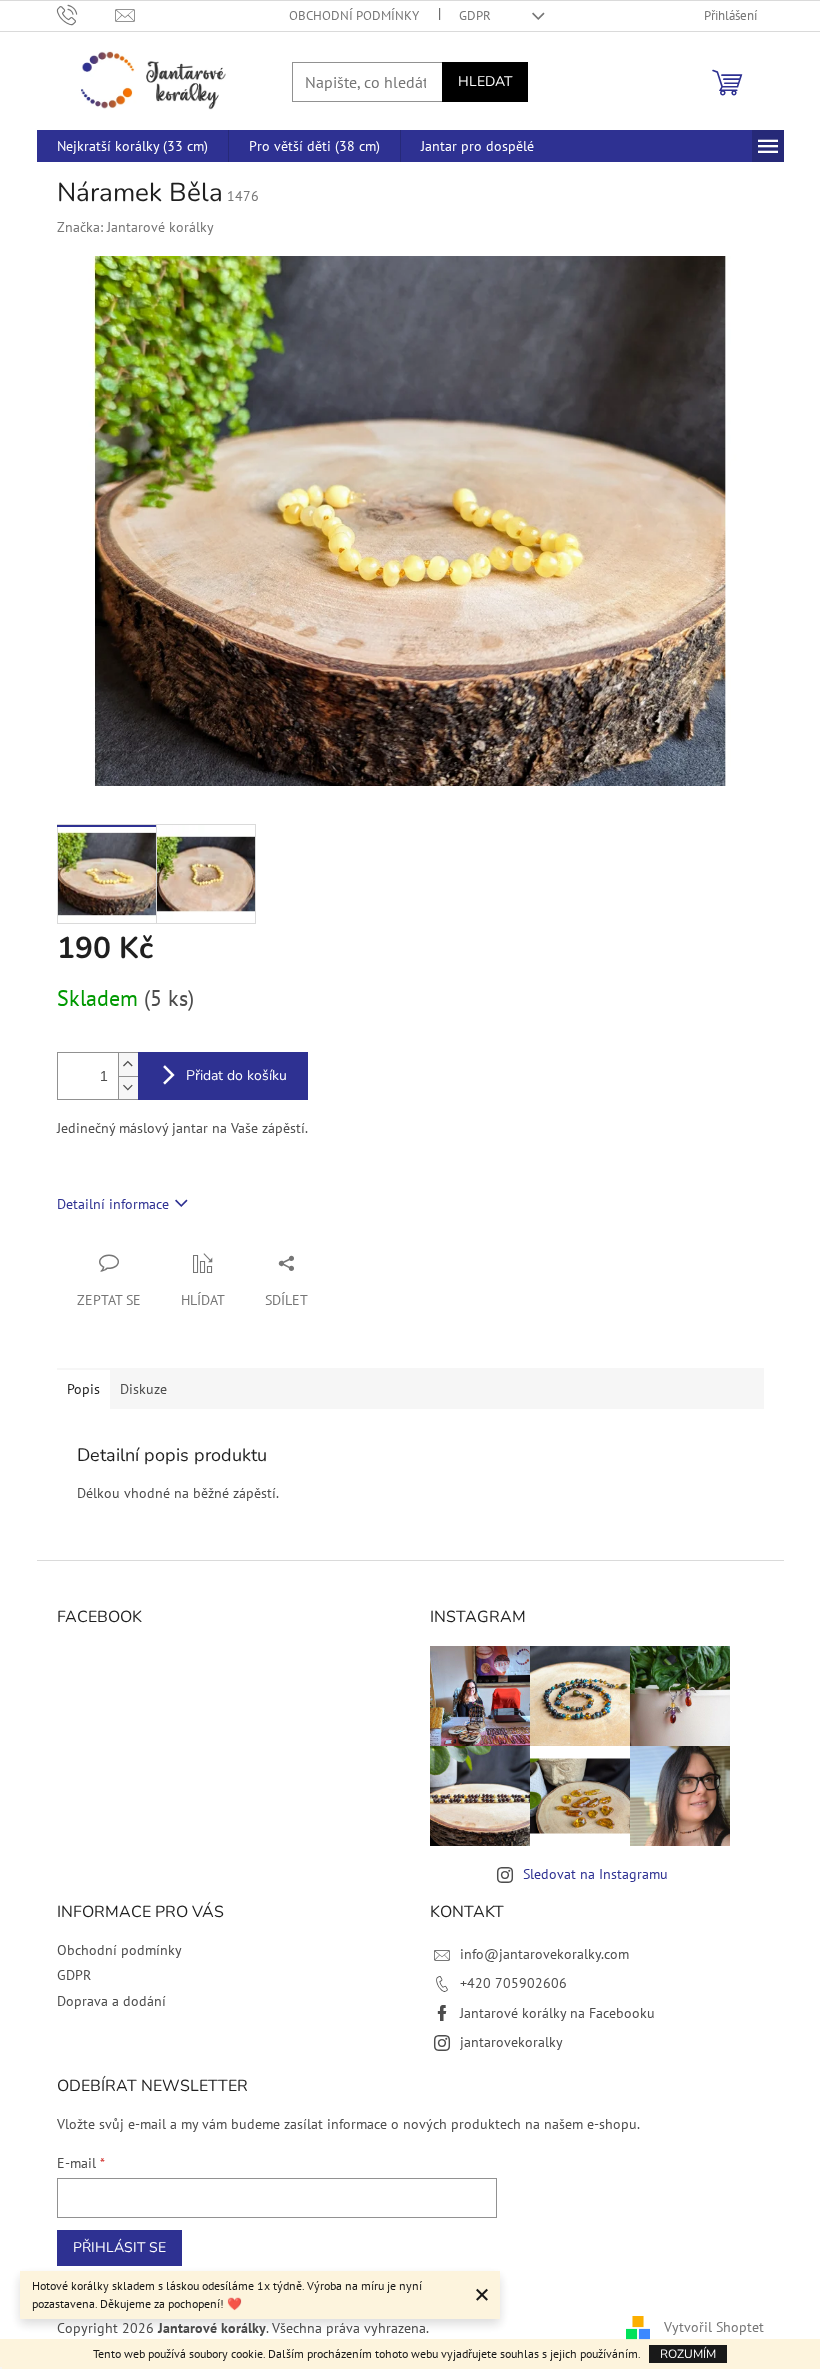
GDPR (475, 15)
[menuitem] (132, 146)
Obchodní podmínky (354, 15)
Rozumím (688, 2354)
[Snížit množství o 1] (128, 1087)
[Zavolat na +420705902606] (86, 14)
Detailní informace (113, 1204)
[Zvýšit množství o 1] (128, 1064)
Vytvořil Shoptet (714, 2327)
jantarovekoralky (511, 2042)
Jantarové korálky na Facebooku (557, 2013)
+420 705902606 (513, 1983)
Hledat (485, 81)
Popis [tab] (83, 1389)
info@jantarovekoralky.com (544, 1954)
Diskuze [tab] (143, 1389)
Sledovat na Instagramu (595, 1874)
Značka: (135, 227)
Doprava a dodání (111, 2001)
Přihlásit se (119, 2247)
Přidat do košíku (236, 1075)
